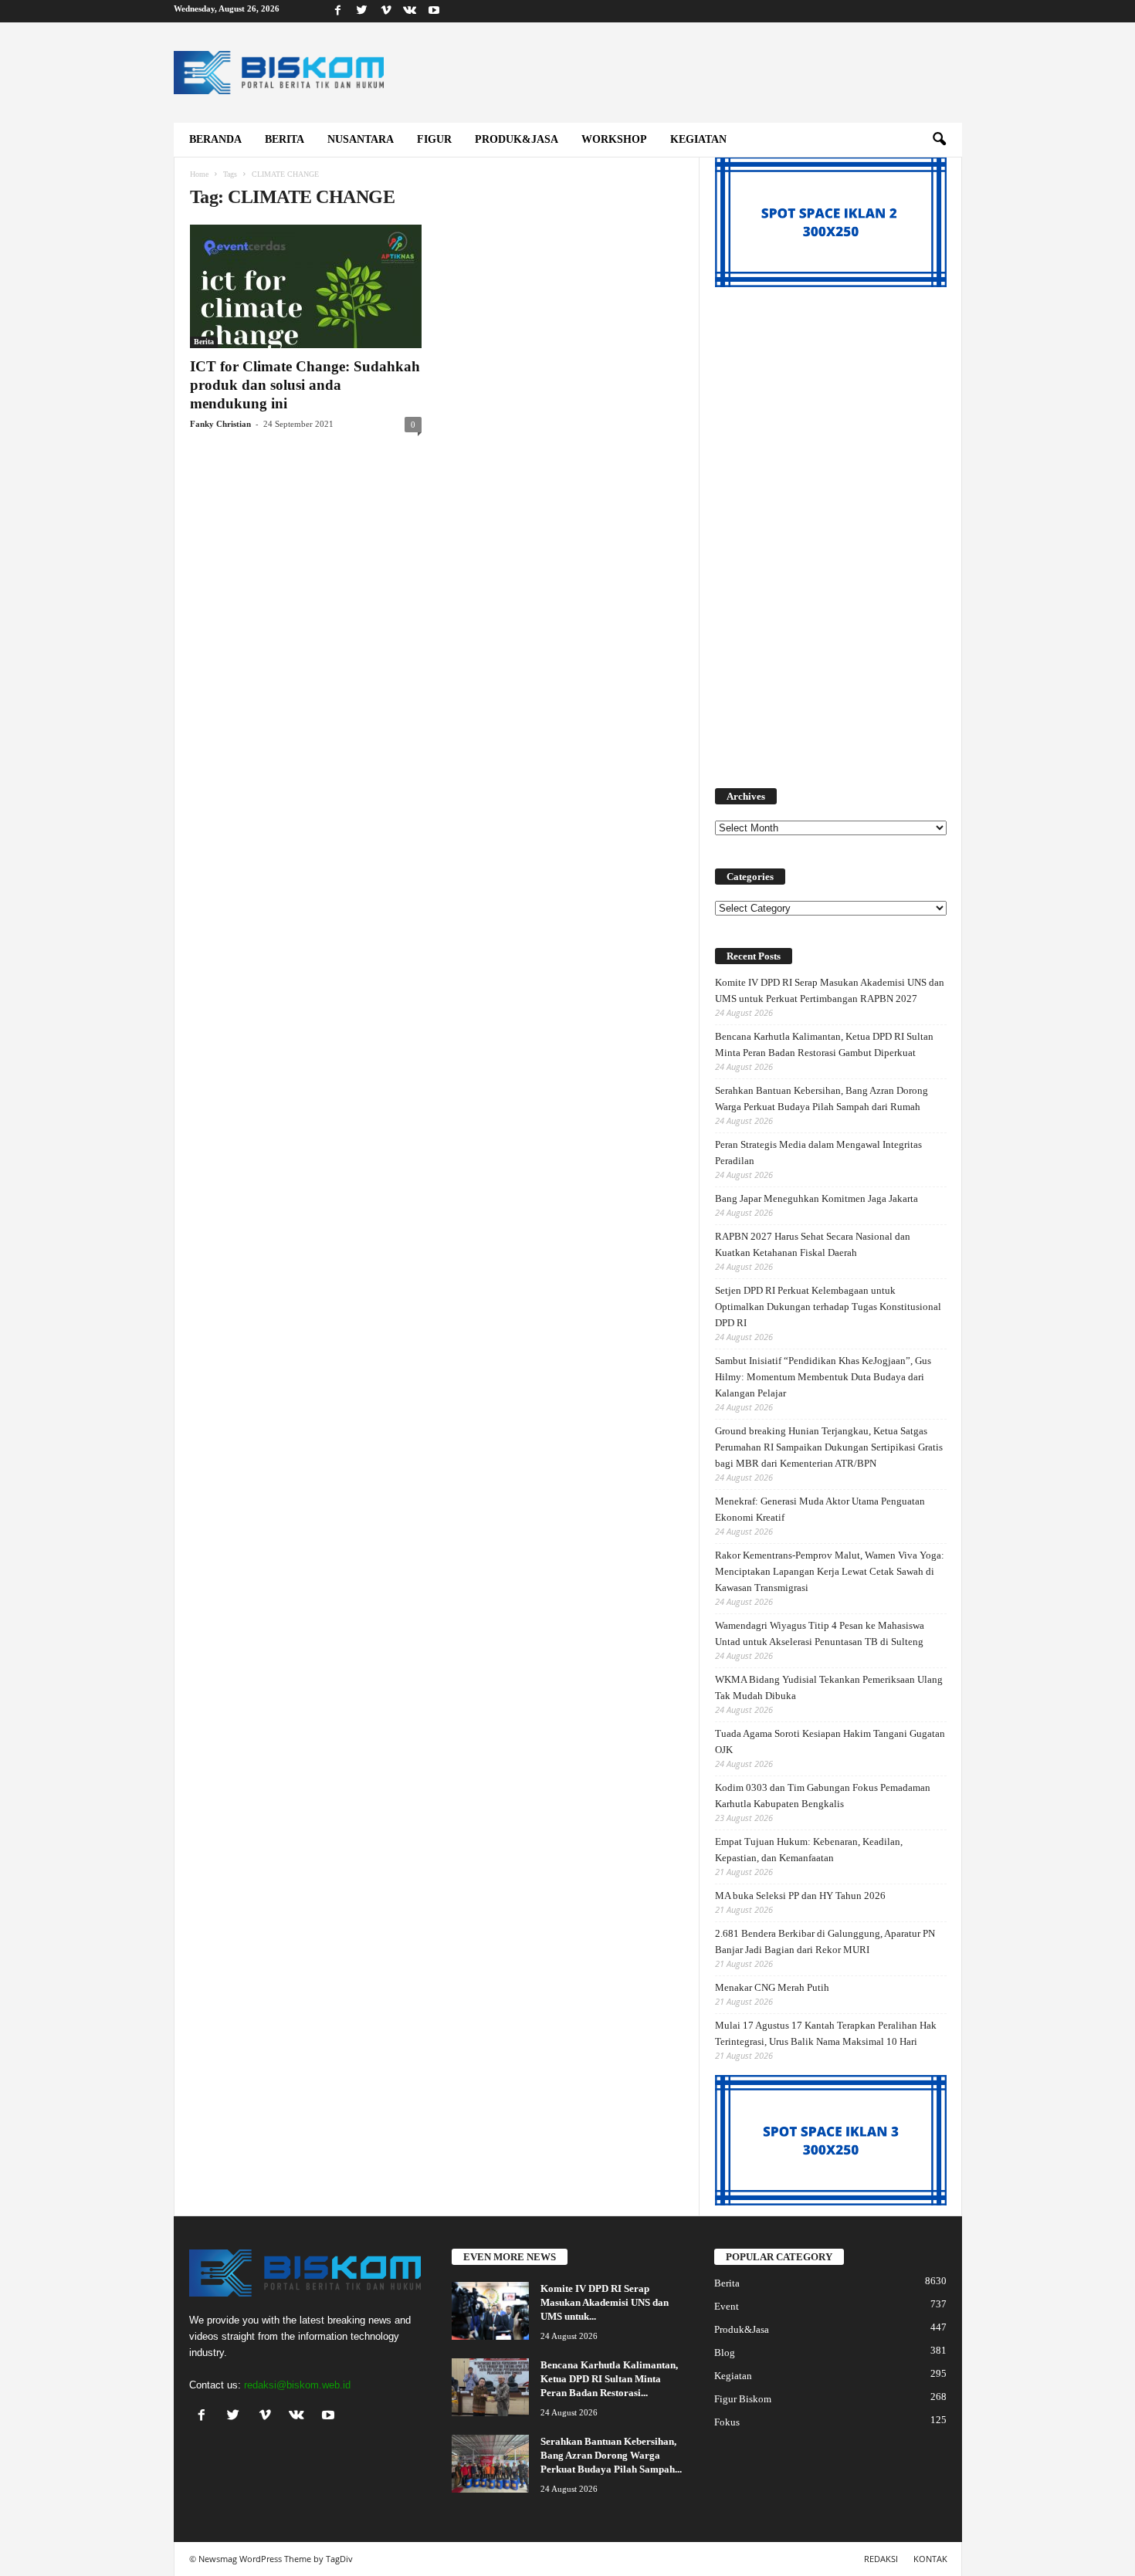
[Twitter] (362, 11)
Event (727, 2306)
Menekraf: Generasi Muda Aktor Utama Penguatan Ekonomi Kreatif (820, 1509)
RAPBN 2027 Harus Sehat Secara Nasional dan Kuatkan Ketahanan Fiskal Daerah (813, 1244)
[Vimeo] (386, 11)
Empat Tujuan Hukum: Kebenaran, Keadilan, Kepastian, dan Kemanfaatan (809, 1850)
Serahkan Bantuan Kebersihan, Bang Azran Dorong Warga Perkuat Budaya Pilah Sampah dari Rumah (822, 1098)
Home (199, 174)
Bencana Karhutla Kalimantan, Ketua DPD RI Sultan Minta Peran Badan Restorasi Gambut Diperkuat (824, 1044)
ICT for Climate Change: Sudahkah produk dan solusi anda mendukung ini (305, 385)
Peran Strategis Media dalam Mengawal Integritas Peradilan (818, 1153)
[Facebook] (338, 11)
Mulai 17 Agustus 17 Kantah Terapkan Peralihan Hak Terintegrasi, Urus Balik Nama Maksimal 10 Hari (826, 2033)
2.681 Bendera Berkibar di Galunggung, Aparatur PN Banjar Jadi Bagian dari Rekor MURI (825, 1941)
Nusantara (361, 139)
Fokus (727, 2422)
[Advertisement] (831, 529)
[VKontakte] (410, 11)
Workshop (614, 139)
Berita (285, 139)
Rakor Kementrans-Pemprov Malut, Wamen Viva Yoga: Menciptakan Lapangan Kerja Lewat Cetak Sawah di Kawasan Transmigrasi (830, 1571)
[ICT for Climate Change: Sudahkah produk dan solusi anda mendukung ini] (306, 286)
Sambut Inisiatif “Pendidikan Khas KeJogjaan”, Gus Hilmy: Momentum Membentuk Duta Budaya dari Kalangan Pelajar (823, 1377)
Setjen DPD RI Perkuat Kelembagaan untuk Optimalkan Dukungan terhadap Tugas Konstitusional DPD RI (828, 1307)
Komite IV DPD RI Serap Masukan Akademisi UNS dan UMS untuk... (605, 2302)
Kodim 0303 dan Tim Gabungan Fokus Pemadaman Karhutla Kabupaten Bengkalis (823, 1796)
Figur (434, 139)
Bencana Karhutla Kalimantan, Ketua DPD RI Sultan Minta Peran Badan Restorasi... (609, 2379)
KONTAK (930, 2559)
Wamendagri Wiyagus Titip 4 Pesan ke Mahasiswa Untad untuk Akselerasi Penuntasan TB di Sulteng (820, 1633)
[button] (939, 140)
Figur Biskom (743, 2399)
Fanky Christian (220, 424)
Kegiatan (698, 139)
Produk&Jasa (517, 139)
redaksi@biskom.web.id (297, 2385)
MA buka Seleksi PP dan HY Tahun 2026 (800, 1896)
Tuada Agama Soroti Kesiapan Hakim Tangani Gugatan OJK (830, 1742)
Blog (725, 2353)
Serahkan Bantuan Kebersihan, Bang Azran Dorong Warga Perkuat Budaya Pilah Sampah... (611, 2455)
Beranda (215, 139)
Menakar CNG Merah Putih (772, 1987)
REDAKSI (881, 2559)
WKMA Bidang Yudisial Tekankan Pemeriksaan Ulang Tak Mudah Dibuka (829, 1687)
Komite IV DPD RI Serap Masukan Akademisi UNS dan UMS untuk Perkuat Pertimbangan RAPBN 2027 (830, 990)
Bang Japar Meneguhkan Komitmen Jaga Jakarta (817, 1198)
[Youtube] (434, 11)
